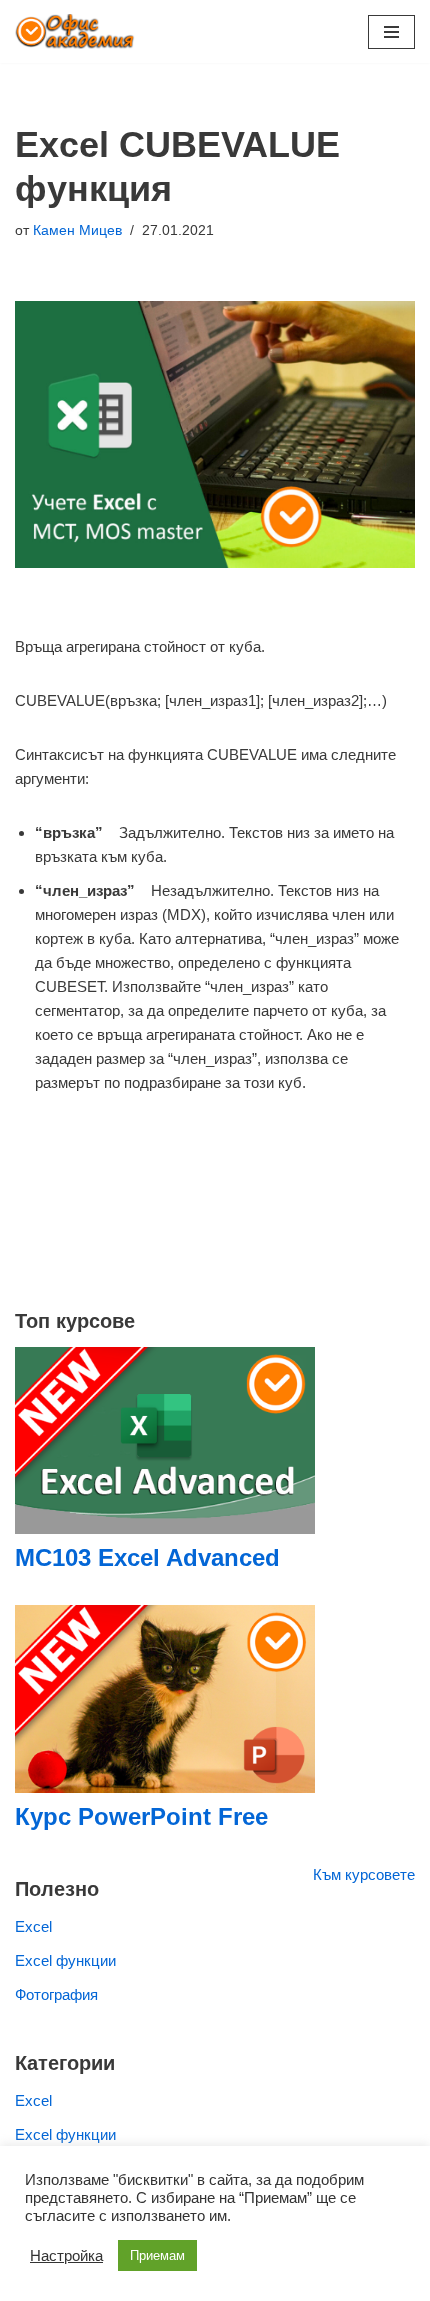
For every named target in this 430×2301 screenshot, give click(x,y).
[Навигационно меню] (391, 32)
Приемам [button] (157, 2255)
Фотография (56, 1994)
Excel (33, 1926)
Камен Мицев (77, 230)
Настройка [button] (66, 2256)
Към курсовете (364, 1874)
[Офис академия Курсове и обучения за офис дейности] (75, 31)
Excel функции (65, 1960)
